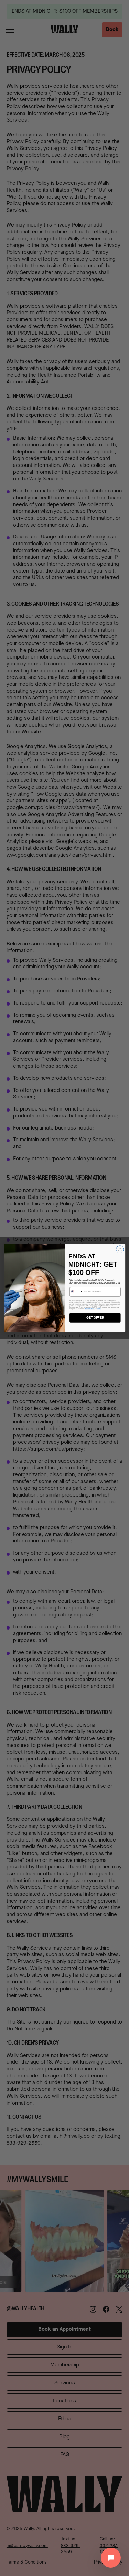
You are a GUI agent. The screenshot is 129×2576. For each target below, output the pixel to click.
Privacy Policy (90, 1309)
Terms (99, 1309)
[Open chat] (111, 2558)
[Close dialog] (120, 1249)
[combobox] (76, 1292)
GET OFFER (95, 1318)
